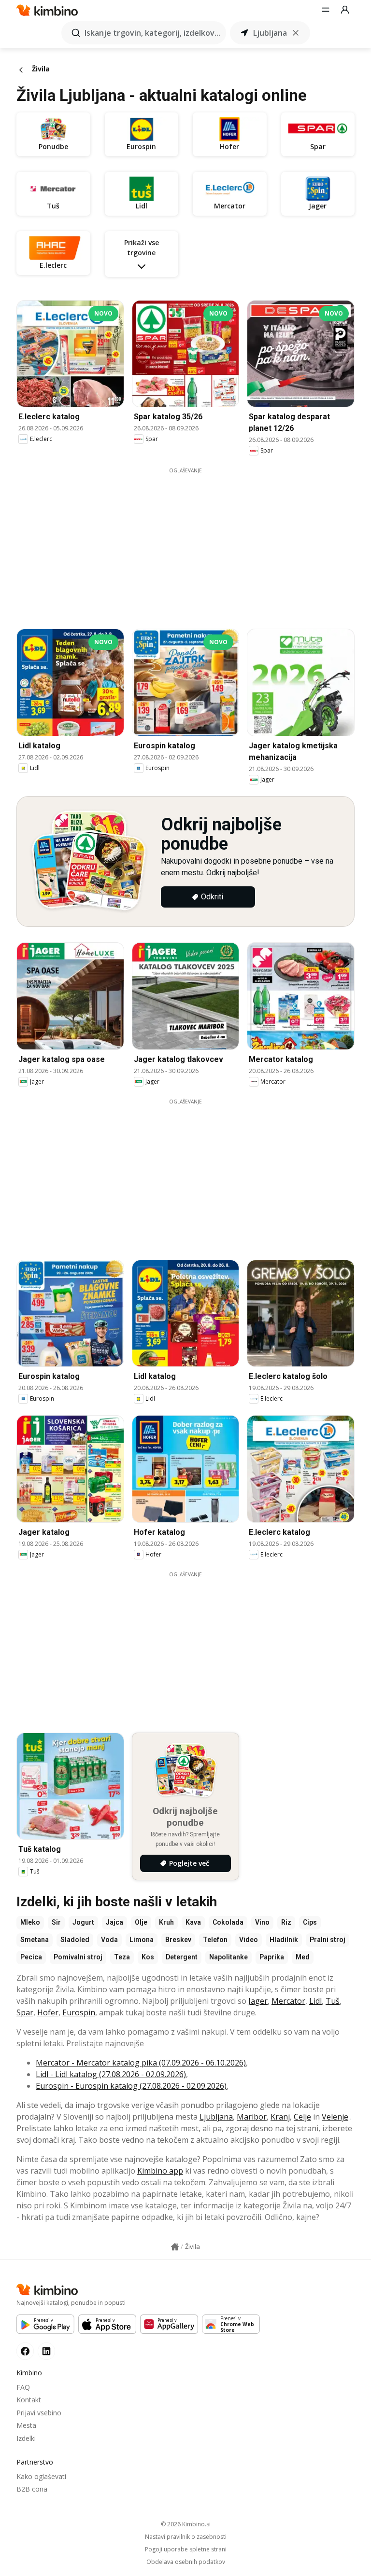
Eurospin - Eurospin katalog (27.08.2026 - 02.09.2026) (131, 2086)
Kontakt (29, 2400)
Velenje (335, 2117)
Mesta (26, 2425)
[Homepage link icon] (175, 2247)
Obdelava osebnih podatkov (186, 2562)
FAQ (23, 2387)
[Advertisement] (193, 542)
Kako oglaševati (41, 2476)
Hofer (48, 2012)
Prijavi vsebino (39, 2413)
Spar (25, 2012)
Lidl (315, 2001)
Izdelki (26, 2438)
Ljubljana (216, 2117)
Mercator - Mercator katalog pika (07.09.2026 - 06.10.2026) (141, 2063)
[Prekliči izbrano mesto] (296, 33)
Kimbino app (160, 2171)
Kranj (280, 2117)
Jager (258, 2001)
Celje (302, 2117)
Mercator (288, 2001)
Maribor (252, 2117)
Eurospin (79, 2012)
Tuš (333, 2001)
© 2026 (186, 2524)
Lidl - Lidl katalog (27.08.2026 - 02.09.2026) (111, 2074)
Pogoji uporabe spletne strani (186, 2549)
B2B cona (32, 2489)
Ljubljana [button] (270, 33)
